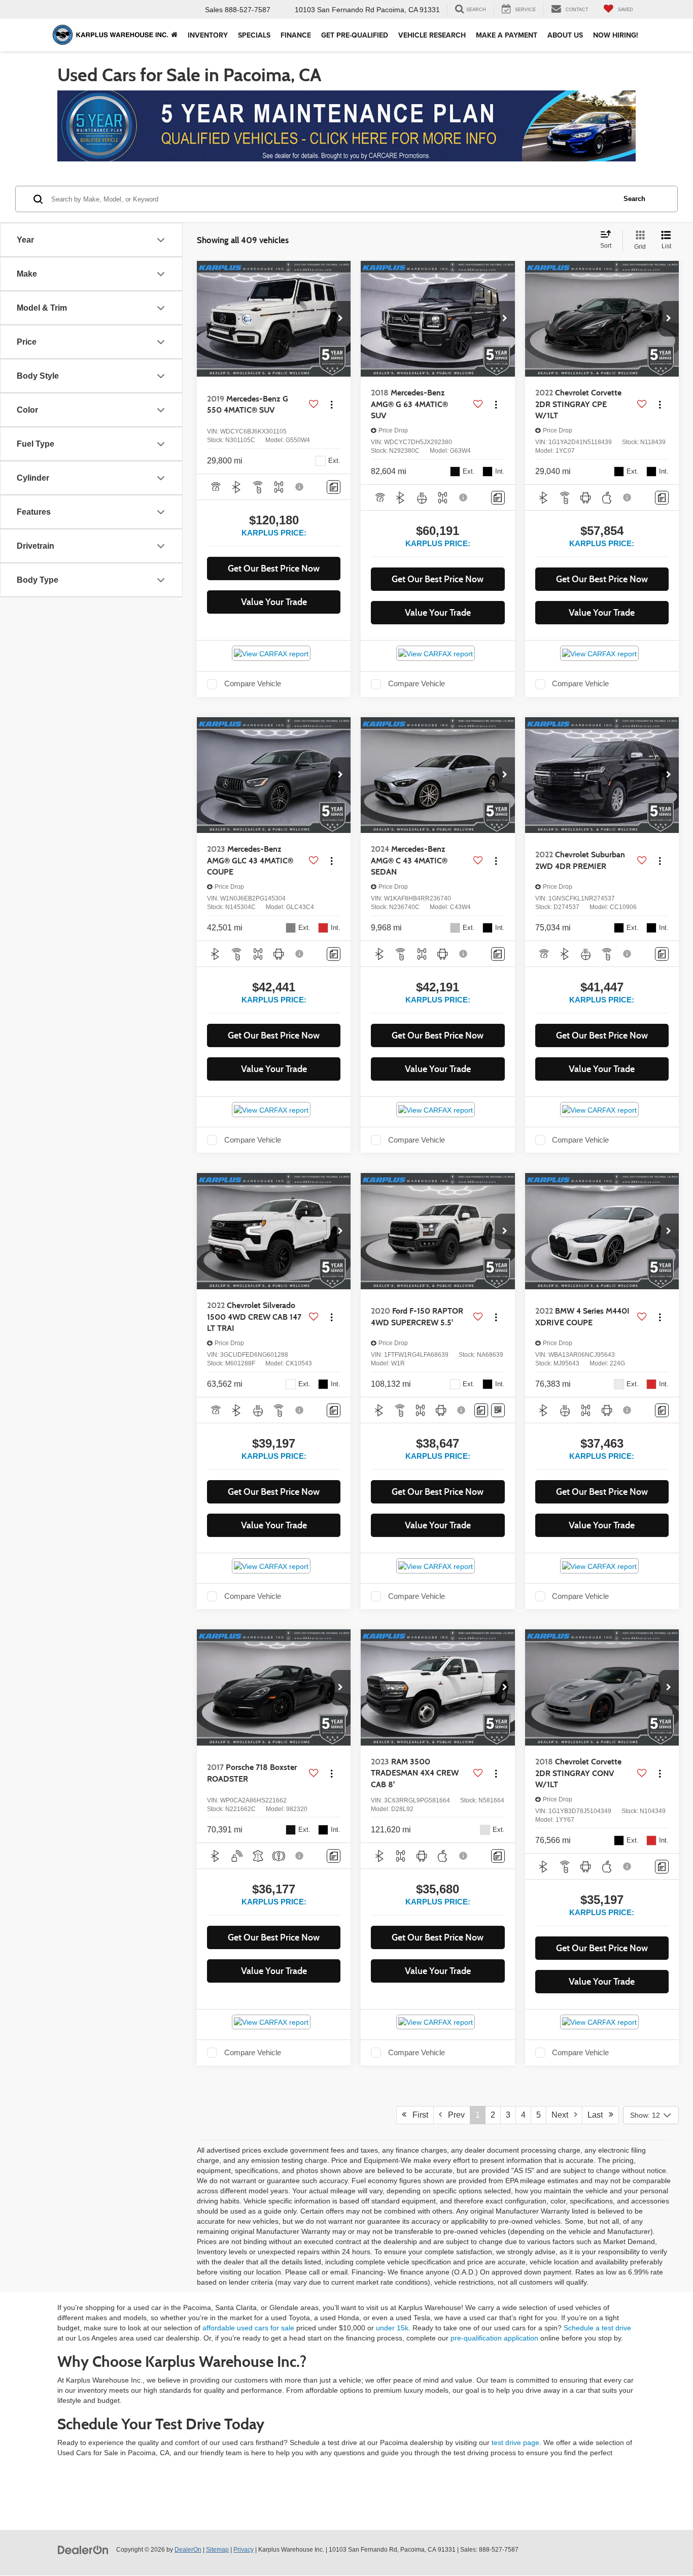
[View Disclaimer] (300, 487)
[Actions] (332, 404)
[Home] (174, 35)
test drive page (515, 2443)
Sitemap (217, 2550)
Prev (453, 2115)
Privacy (244, 2550)
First (417, 2115)
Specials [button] (254, 35)
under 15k (392, 2328)
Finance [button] (296, 35)
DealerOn (188, 2550)
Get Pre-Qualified (355, 35)
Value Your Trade (274, 602)
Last (598, 2115)
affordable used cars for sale (248, 2328)
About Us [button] (565, 35)
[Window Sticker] (498, 1410)
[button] (340, 319)
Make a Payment (507, 35)
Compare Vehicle (253, 684)
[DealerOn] (83, 2549)
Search (634, 199)
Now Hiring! (616, 35)
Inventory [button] (208, 35)
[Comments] (334, 487)
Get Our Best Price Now (274, 568)
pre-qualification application (494, 2338)
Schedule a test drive (597, 2328)
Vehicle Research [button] (432, 35)
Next (563, 2115)
